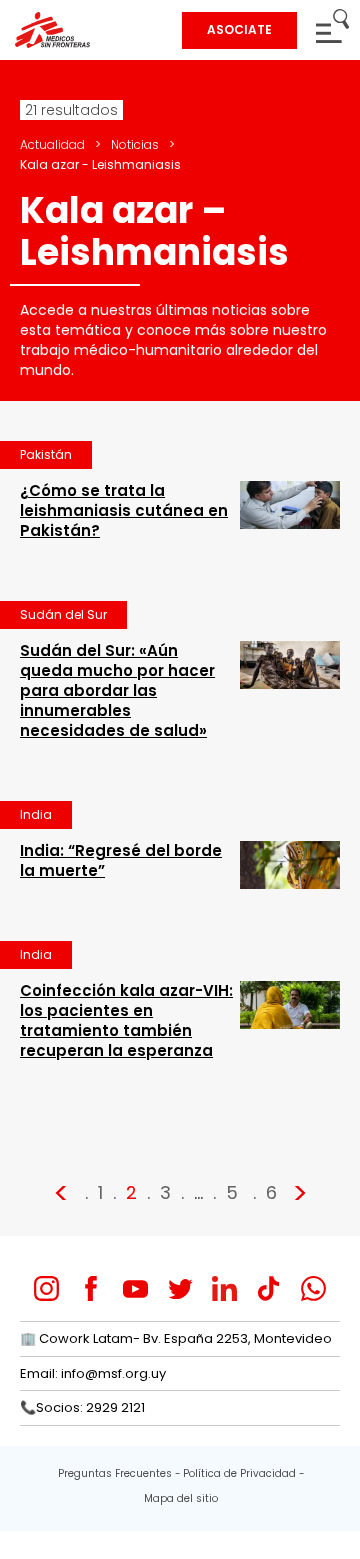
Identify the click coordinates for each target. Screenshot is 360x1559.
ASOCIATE (239, 29)
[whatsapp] (313, 1288)
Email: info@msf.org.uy (93, 1373)
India (36, 814)
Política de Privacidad (239, 1473)
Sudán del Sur (63, 614)
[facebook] (91, 1288)
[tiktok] (268, 1288)
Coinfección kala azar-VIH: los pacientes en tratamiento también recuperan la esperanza (126, 1020)
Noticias (135, 144)
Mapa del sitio (181, 1498)
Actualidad (52, 144)
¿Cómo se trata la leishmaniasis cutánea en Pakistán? (124, 510)
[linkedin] (224, 1288)
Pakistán (46, 454)
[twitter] (180, 1288)
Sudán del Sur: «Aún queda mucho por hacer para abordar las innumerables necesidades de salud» (117, 690)
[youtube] (135, 1288)
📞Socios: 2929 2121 (82, 1407)
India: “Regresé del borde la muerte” (121, 860)
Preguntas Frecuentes (115, 1473)
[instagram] (46, 1288)
